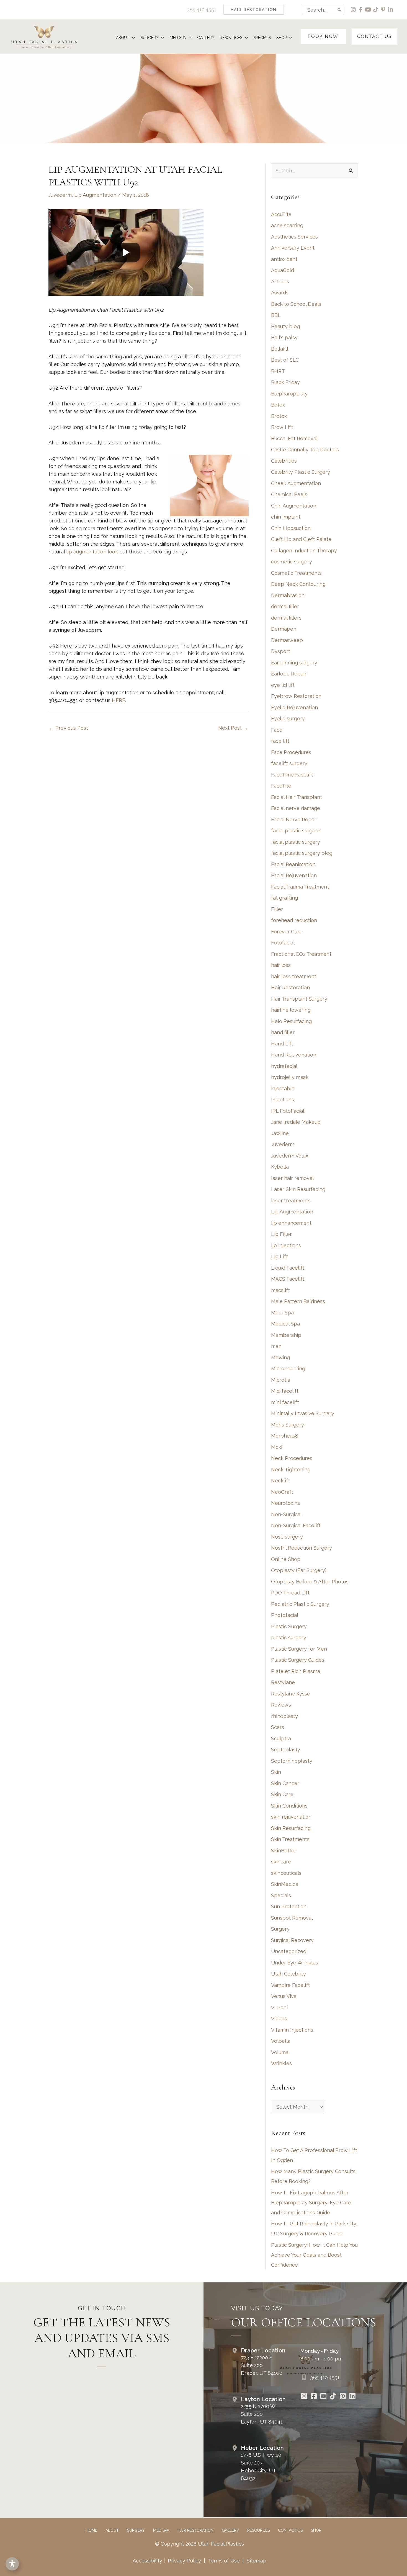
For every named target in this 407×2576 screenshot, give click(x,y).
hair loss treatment (294, 976)
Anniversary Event (293, 248)
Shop (316, 2530)
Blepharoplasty (289, 394)
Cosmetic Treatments (296, 573)
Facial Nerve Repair (294, 820)
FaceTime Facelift (292, 775)
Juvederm (60, 195)
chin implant (286, 517)
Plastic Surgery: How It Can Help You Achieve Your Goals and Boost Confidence (314, 2255)
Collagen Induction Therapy (304, 551)
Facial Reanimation (293, 864)
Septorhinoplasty (292, 1761)
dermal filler (285, 606)
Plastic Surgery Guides (298, 1660)
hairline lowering (291, 1010)
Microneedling (288, 1369)
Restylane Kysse (291, 1694)
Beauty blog (285, 326)
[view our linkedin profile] (391, 10)
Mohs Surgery (288, 1425)
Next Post (233, 728)
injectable (283, 1088)
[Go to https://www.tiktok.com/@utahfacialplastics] (333, 2397)
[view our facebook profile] (361, 10)
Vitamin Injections (292, 2030)
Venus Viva (284, 1996)
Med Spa (161, 2530)
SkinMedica (285, 1884)
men (276, 1346)
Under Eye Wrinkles (295, 1963)
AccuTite (281, 214)
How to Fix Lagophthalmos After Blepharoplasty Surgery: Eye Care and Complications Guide (311, 2203)
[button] (254, 10)
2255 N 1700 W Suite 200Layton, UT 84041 (262, 2414)
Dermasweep (287, 640)
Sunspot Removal (292, 1918)
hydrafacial (284, 1066)
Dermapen (284, 629)
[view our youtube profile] (368, 10)
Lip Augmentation (95, 195)
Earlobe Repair (289, 674)
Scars (278, 1727)
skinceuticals (286, 1873)
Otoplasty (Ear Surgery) (299, 1570)
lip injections (286, 1245)
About (112, 2530)
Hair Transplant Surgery (299, 999)
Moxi (277, 1447)
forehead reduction (294, 920)
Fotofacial (283, 943)
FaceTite (281, 786)
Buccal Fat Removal (294, 438)
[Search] (340, 10)
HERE (119, 700)
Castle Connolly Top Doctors (305, 450)
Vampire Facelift (290, 1985)
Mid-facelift (285, 1391)
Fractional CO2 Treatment (301, 954)
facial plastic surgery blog (302, 853)
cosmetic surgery (292, 562)
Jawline (280, 1133)
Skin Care (282, 1794)
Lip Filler (281, 1234)
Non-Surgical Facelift (296, 1525)
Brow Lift (282, 427)
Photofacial (285, 1615)
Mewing (280, 1357)
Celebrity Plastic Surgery (301, 472)
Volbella (281, 2041)
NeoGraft (282, 1492)
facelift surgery (289, 763)
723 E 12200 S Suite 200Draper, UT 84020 (262, 2365)
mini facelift (285, 1402)
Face (277, 730)
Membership (286, 1335)
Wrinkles (281, 2063)
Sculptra (281, 1739)
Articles (280, 282)
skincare (281, 1862)
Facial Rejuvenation (294, 875)
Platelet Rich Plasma (296, 1671)
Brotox (279, 416)
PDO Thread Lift (290, 1593)
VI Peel (280, 2007)
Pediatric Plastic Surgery (300, 1604)
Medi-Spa (282, 1313)
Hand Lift (282, 1044)
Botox (278, 405)
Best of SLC (285, 360)
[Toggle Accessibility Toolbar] (12, 2564)
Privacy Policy (184, 2561)
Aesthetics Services (294, 237)
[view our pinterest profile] (383, 10)
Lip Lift (280, 1256)
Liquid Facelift (288, 1268)
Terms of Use (224, 2561)
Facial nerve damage (296, 808)
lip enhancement (291, 1223)
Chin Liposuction (291, 528)
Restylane (283, 1682)
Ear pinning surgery (294, 663)
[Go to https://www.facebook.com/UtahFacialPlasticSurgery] (314, 2397)
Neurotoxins (285, 1503)
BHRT (278, 371)
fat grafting (284, 898)
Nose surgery (287, 1537)
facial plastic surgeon (296, 831)
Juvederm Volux (290, 1156)
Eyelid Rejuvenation (294, 707)
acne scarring (287, 225)
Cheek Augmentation (296, 483)
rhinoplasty (284, 1716)
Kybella (280, 1167)
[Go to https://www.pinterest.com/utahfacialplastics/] (343, 2397)
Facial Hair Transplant (297, 797)
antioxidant (284, 259)
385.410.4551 (202, 10)
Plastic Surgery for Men (299, 1649)
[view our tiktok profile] (376, 10)
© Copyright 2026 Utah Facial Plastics (199, 2544)
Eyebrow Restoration (296, 696)
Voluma (280, 2052)
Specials (281, 1895)
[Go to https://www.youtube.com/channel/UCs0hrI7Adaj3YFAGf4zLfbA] (323, 2397)
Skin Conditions (289, 1806)
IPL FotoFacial (288, 1111)
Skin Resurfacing (291, 1828)
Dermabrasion (288, 595)
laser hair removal (292, 1178)
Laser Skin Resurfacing (298, 1189)
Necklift (280, 1481)
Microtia (281, 1380)
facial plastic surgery (296, 842)
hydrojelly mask (290, 1077)
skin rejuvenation (291, 1817)
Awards (280, 293)
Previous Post (69, 728)
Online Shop (286, 1559)
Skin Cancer (285, 1783)
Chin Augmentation (294, 506)
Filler (277, 909)
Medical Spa (285, 1324)
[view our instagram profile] (353, 10)
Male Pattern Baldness (298, 1301)
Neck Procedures (292, 1458)
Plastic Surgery (289, 1626)
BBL (276, 315)
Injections (283, 1100)
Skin (276, 1772)
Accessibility (147, 2561)
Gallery (230, 2530)
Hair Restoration (290, 987)
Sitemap (256, 2561)
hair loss (281, 965)
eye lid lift (283, 685)
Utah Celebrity (288, 1974)
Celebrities (284, 461)
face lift (280, 741)
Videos (279, 2019)
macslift (280, 1290)
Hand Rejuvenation (294, 1055)
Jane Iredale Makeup (296, 1122)
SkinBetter (284, 1851)
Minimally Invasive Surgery (303, 1413)
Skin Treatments (290, 1839)
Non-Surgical (286, 1514)
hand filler (283, 1032)
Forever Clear (287, 932)
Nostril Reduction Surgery (302, 1548)
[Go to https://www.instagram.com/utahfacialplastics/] (304, 2397)
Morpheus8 (285, 1436)
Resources (258, 2530)
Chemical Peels (289, 494)
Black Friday (285, 382)
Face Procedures (291, 752)
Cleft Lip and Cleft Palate (301, 539)
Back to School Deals (296, 304)
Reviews (281, 1705)
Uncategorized (289, 1951)
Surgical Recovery (292, 1940)
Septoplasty (286, 1750)
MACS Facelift (288, 1279)
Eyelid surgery (288, 719)
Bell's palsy (284, 337)
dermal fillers (286, 618)
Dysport (281, 651)
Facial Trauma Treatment (300, 887)
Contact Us (290, 2530)
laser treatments (291, 1201)
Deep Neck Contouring (298, 584)
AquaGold (283, 270)
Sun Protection (289, 1906)
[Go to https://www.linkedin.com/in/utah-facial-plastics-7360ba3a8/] (352, 2397)
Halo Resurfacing (291, 1021)
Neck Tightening (291, 1470)
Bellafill (280, 349)
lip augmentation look (92, 552)
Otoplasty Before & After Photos (310, 1582)
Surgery (280, 1929)
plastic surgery (289, 1637)
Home (92, 2530)
